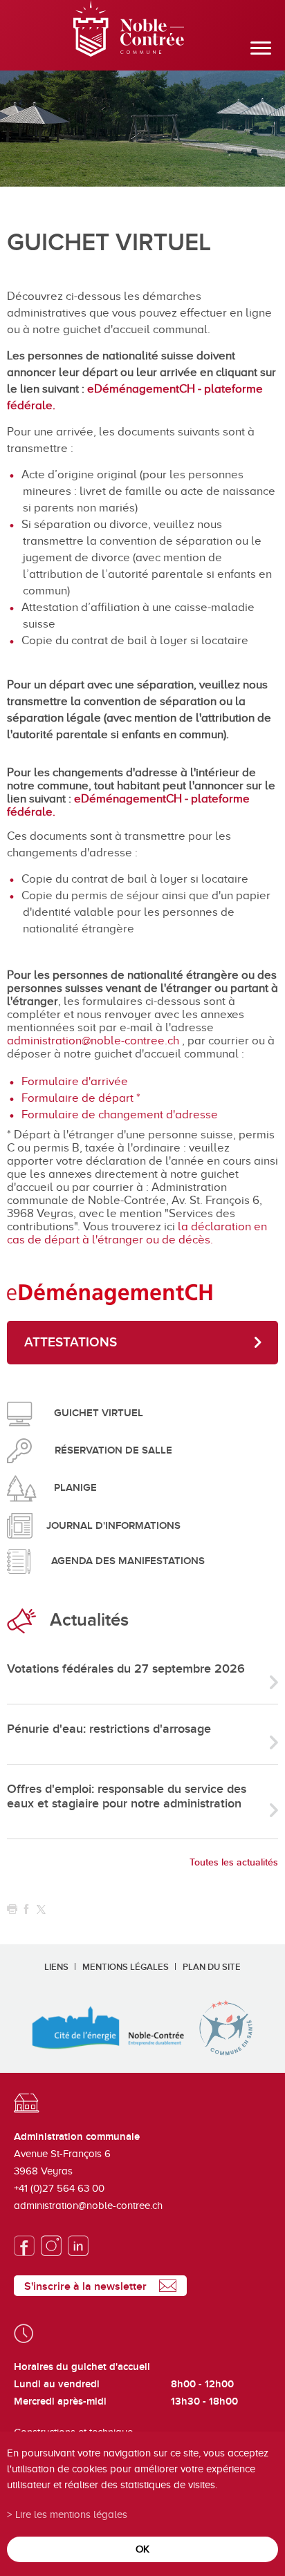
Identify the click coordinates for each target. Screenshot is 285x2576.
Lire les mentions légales (71, 2514)
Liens (56, 1967)
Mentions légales (126, 1967)
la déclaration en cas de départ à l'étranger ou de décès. (137, 1233)
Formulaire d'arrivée (75, 1081)
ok (142, 2549)
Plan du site (212, 1967)
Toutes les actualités (234, 1862)
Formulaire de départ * (81, 1098)
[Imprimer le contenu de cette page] (12, 1909)
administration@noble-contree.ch (93, 1041)
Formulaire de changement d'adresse (120, 1115)
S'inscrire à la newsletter (85, 2286)
